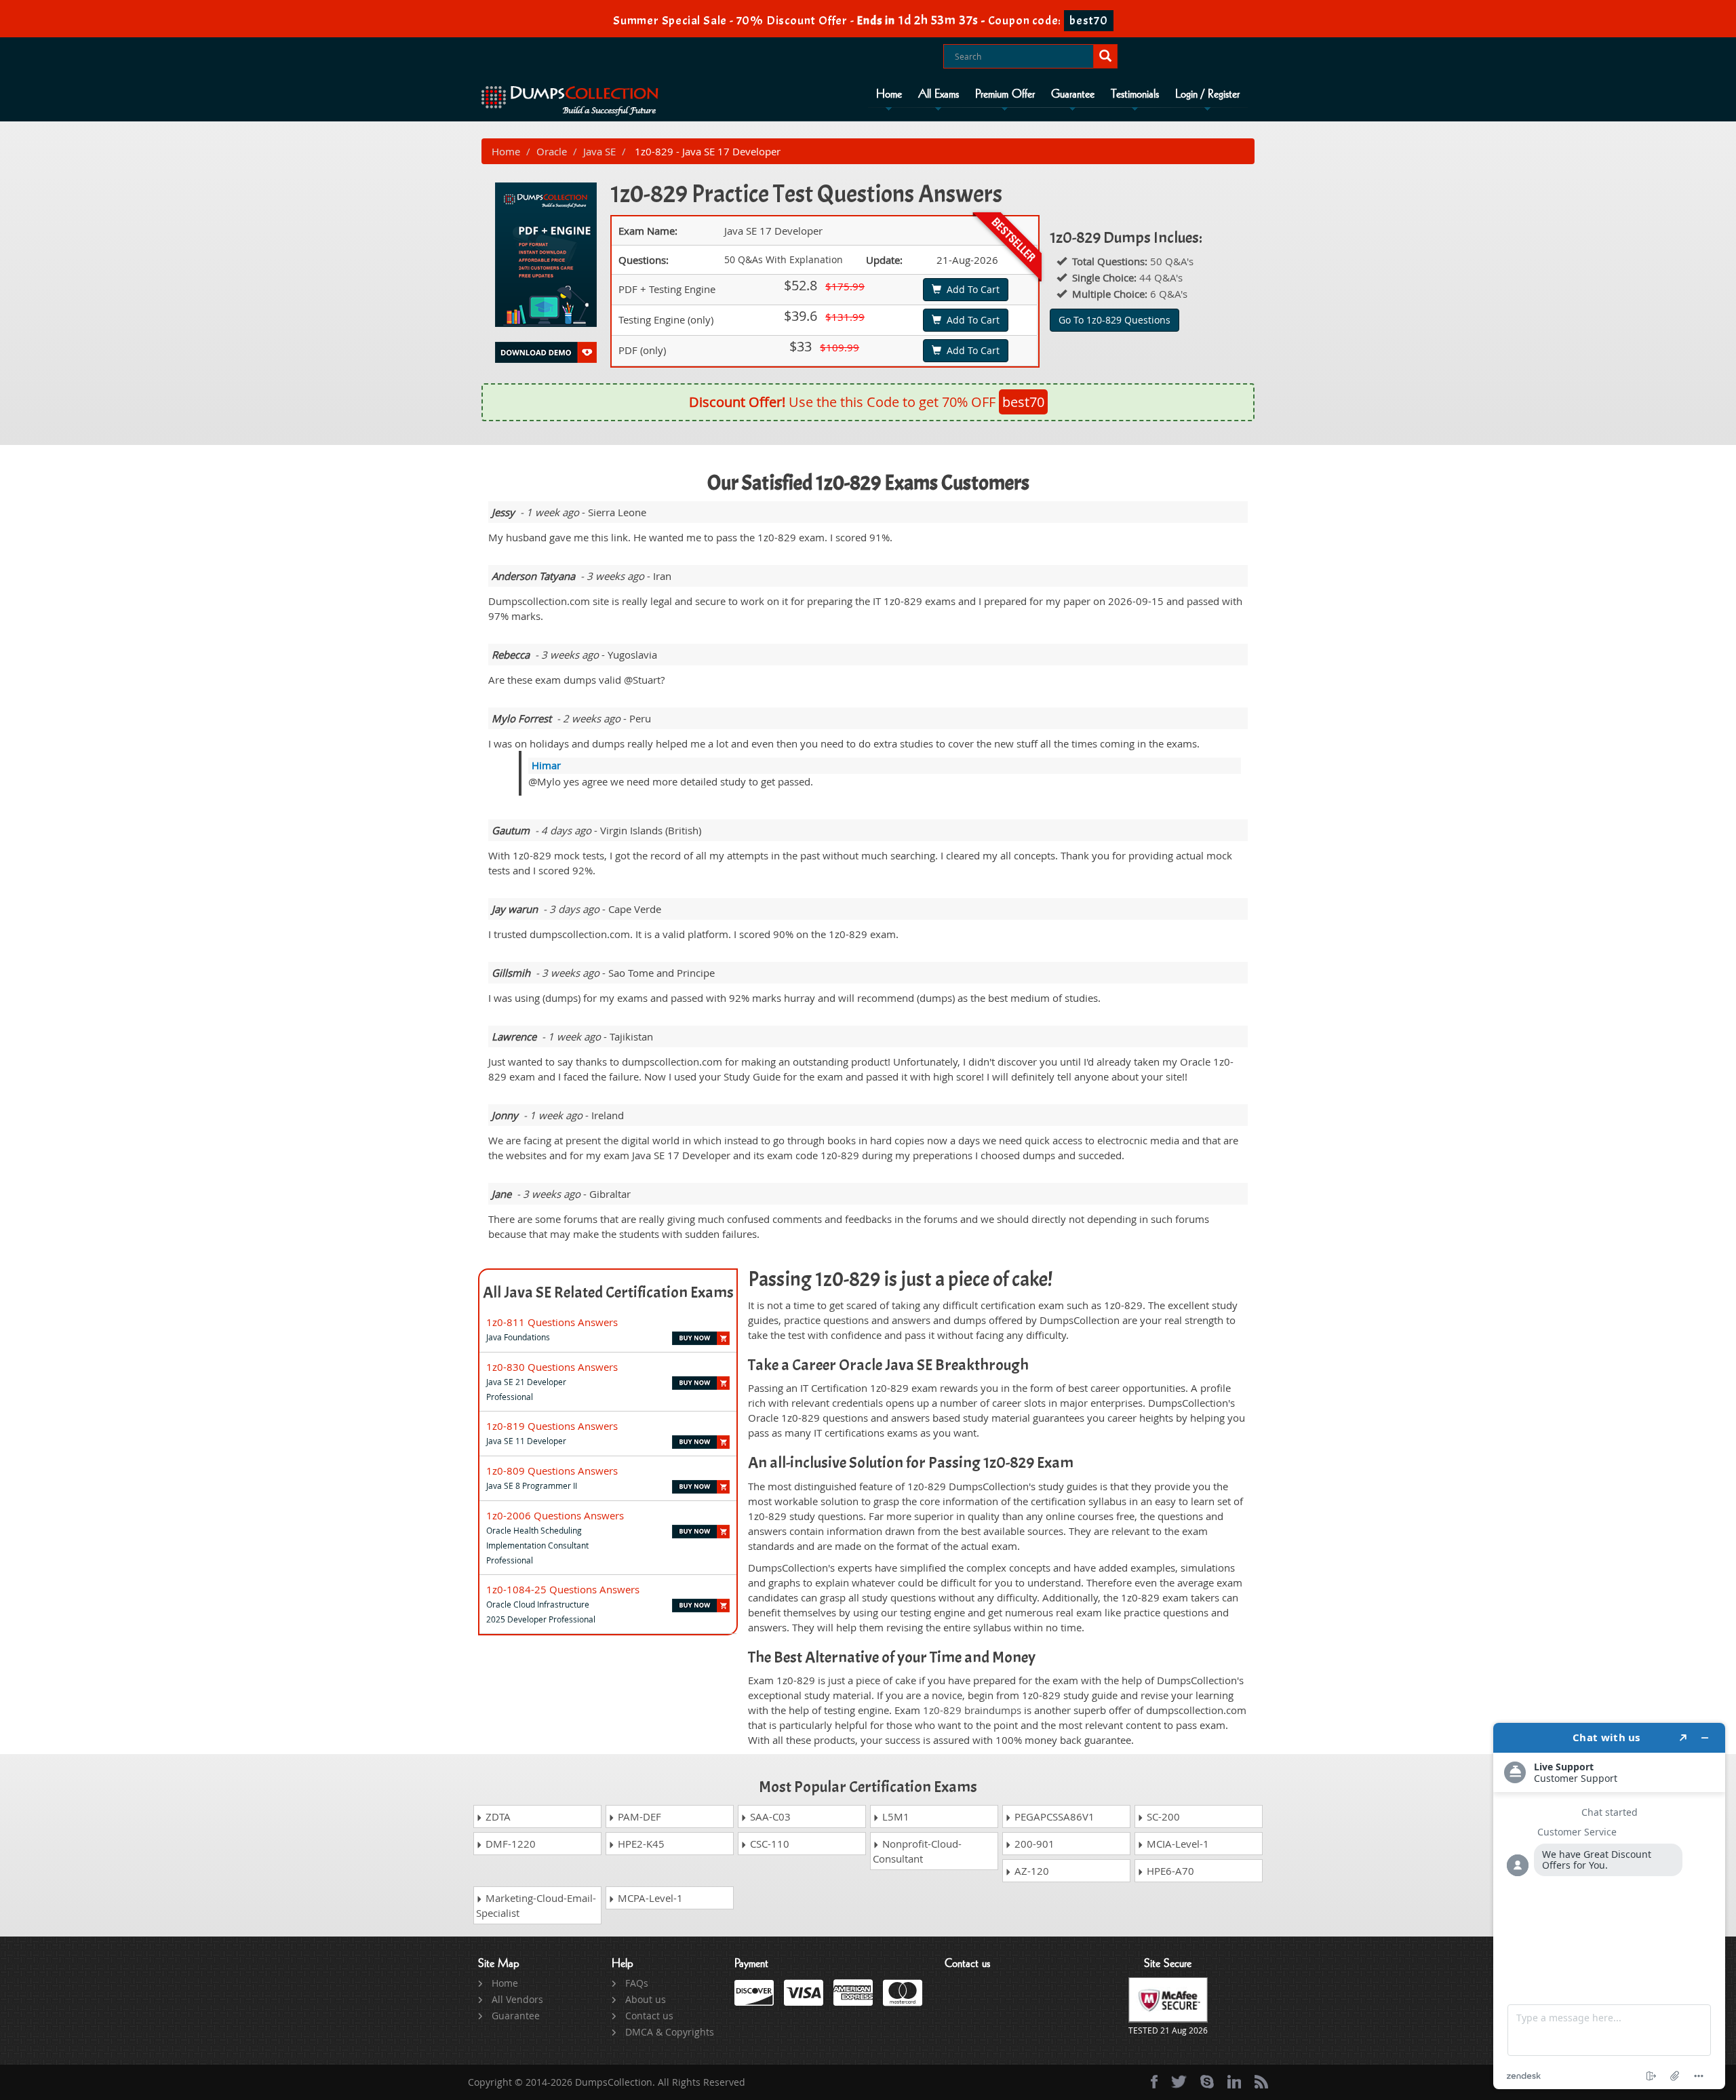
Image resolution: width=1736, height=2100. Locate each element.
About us (646, 1999)
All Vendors (517, 1999)
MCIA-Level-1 (1177, 1844)
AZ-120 (1030, 1871)
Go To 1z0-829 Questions (1114, 320)
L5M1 (894, 1816)
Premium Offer (1005, 94)
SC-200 (1162, 1816)
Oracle (552, 151)
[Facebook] (1154, 2082)
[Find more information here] (1609, 1906)
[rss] (1261, 2082)
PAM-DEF (638, 1816)
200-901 (1033, 1844)
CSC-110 (768, 1844)
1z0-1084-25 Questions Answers (563, 1589)
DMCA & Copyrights (670, 2032)
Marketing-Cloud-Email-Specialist (536, 1905)
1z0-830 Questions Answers (552, 1367)
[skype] (1207, 2082)
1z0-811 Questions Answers (552, 1322)
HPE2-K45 (640, 1844)
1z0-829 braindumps (972, 1710)
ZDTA (497, 1816)
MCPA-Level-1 (649, 1898)
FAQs (637, 1983)
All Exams (939, 94)
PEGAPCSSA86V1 (1053, 1816)
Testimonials (1135, 94)
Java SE (599, 151)
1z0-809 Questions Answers (552, 1471)
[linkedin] (1234, 2082)
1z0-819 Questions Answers (552, 1426)
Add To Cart (970, 289)
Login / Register (1207, 94)
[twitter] (1179, 2082)
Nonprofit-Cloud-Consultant (917, 1851)
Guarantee (1073, 94)
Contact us (649, 2016)
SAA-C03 (769, 1816)
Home (889, 94)
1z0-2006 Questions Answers (555, 1515)
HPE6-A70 (1169, 1871)
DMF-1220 (509, 1844)
